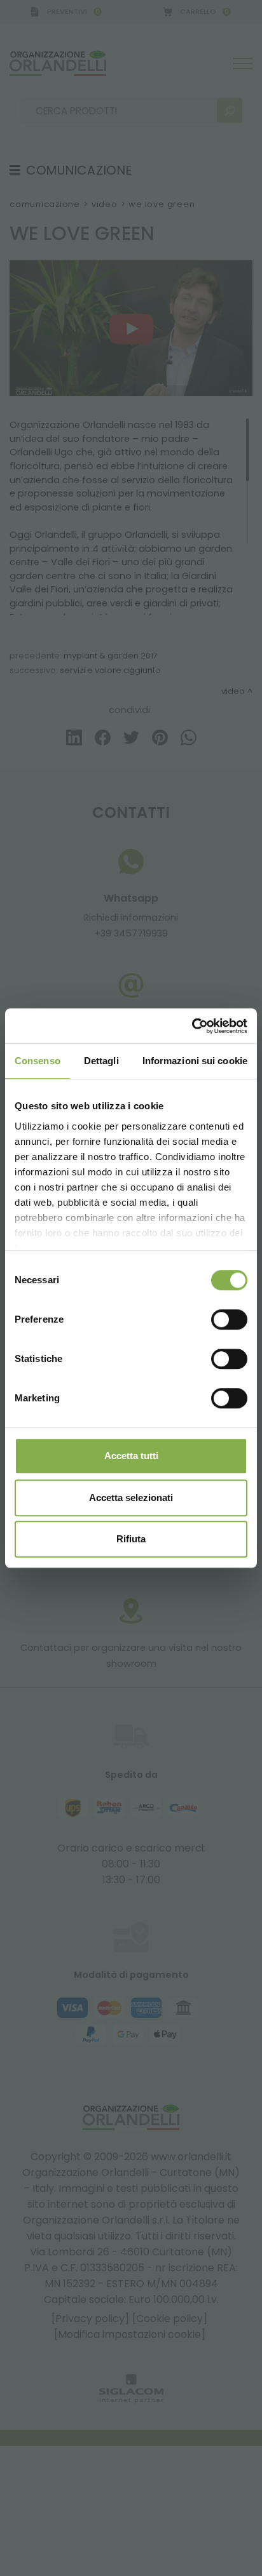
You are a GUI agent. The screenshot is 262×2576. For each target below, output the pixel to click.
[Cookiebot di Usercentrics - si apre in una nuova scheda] (192, 1026)
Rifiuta (131, 1539)
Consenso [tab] (38, 1061)
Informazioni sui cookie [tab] (195, 1061)
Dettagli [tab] (101, 1061)
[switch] (229, 1319)
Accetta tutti (131, 1456)
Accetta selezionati (131, 1498)
